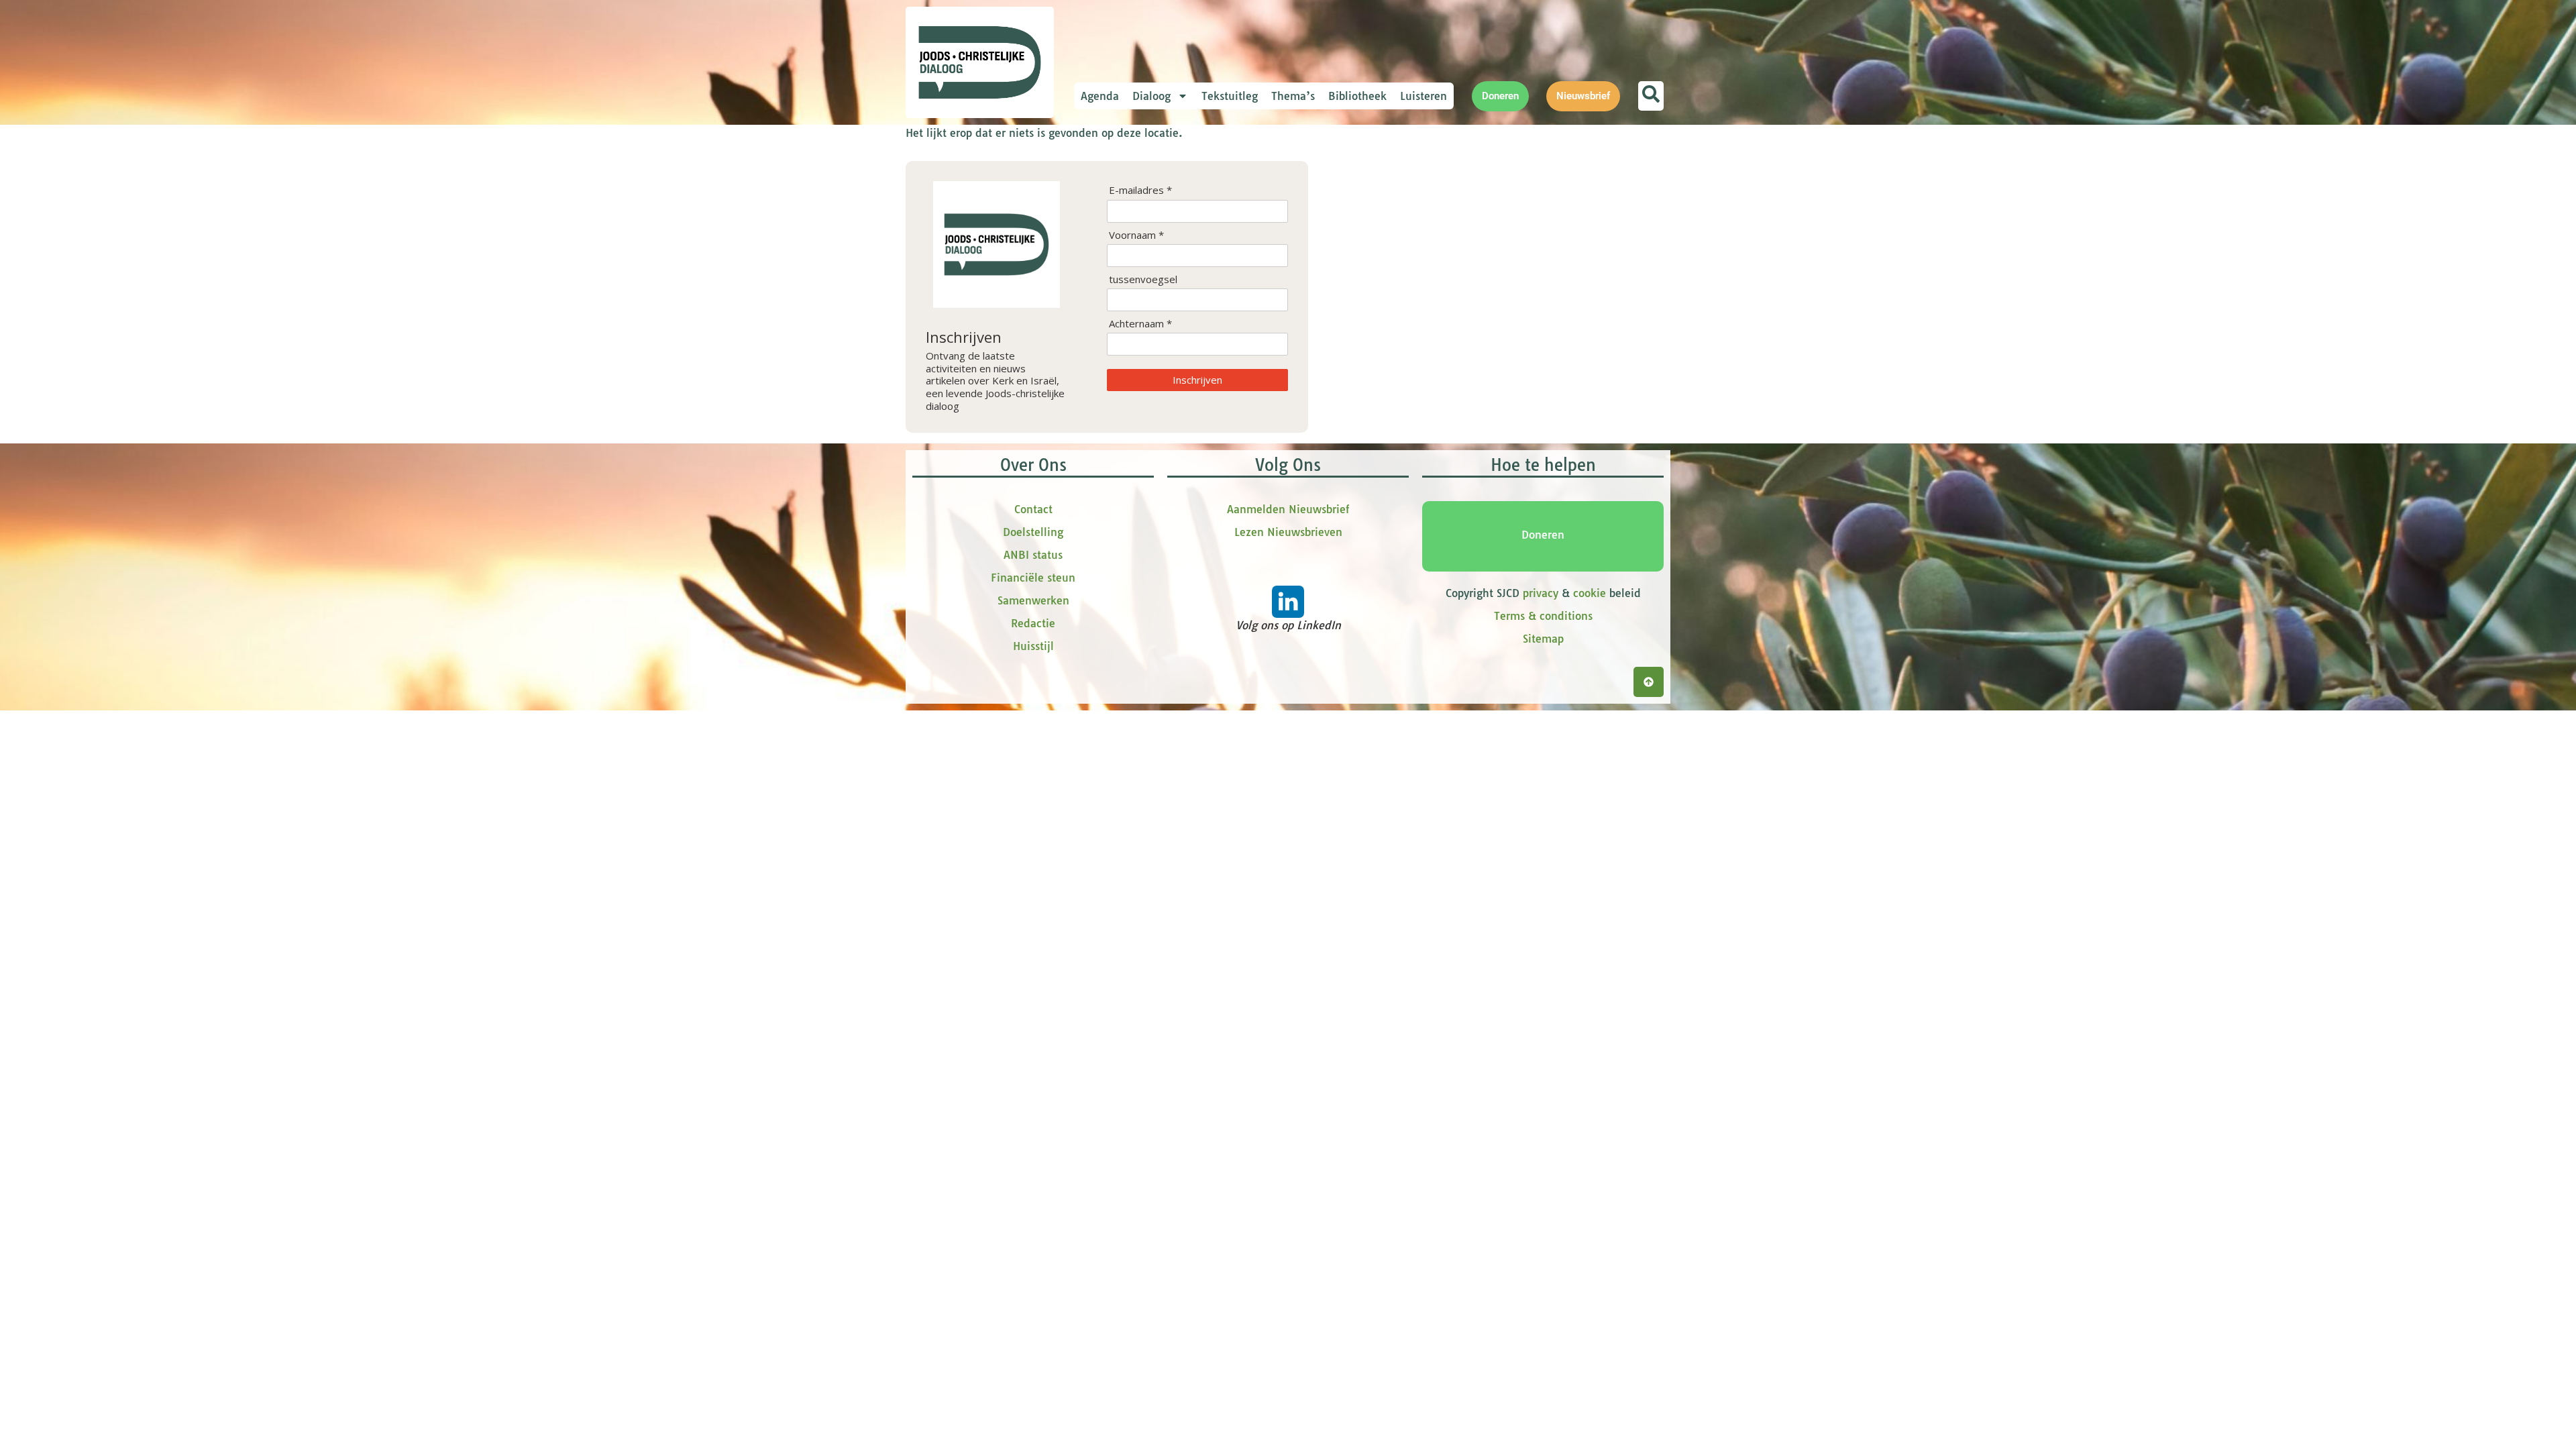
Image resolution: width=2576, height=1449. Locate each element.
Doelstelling (1033, 532)
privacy (1541, 593)
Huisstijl (1033, 646)
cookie (1590, 593)
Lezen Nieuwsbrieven (1288, 532)
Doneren (1543, 535)
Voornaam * (1136, 235)
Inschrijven (1197, 380)
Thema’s (1293, 96)
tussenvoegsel (1143, 279)
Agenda (1100, 96)
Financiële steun (1033, 578)
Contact (1033, 509)
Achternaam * (1140, 324)
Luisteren (1424, 96)
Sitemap (1543, 639)
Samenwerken (1033, 600)
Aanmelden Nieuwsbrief (1288, 509)
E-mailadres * (1140, 190)
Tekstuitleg (1230, 96)
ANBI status (1033, 555)
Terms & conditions (1543, 616)
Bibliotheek (1357, 96)
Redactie (1033, 623)
